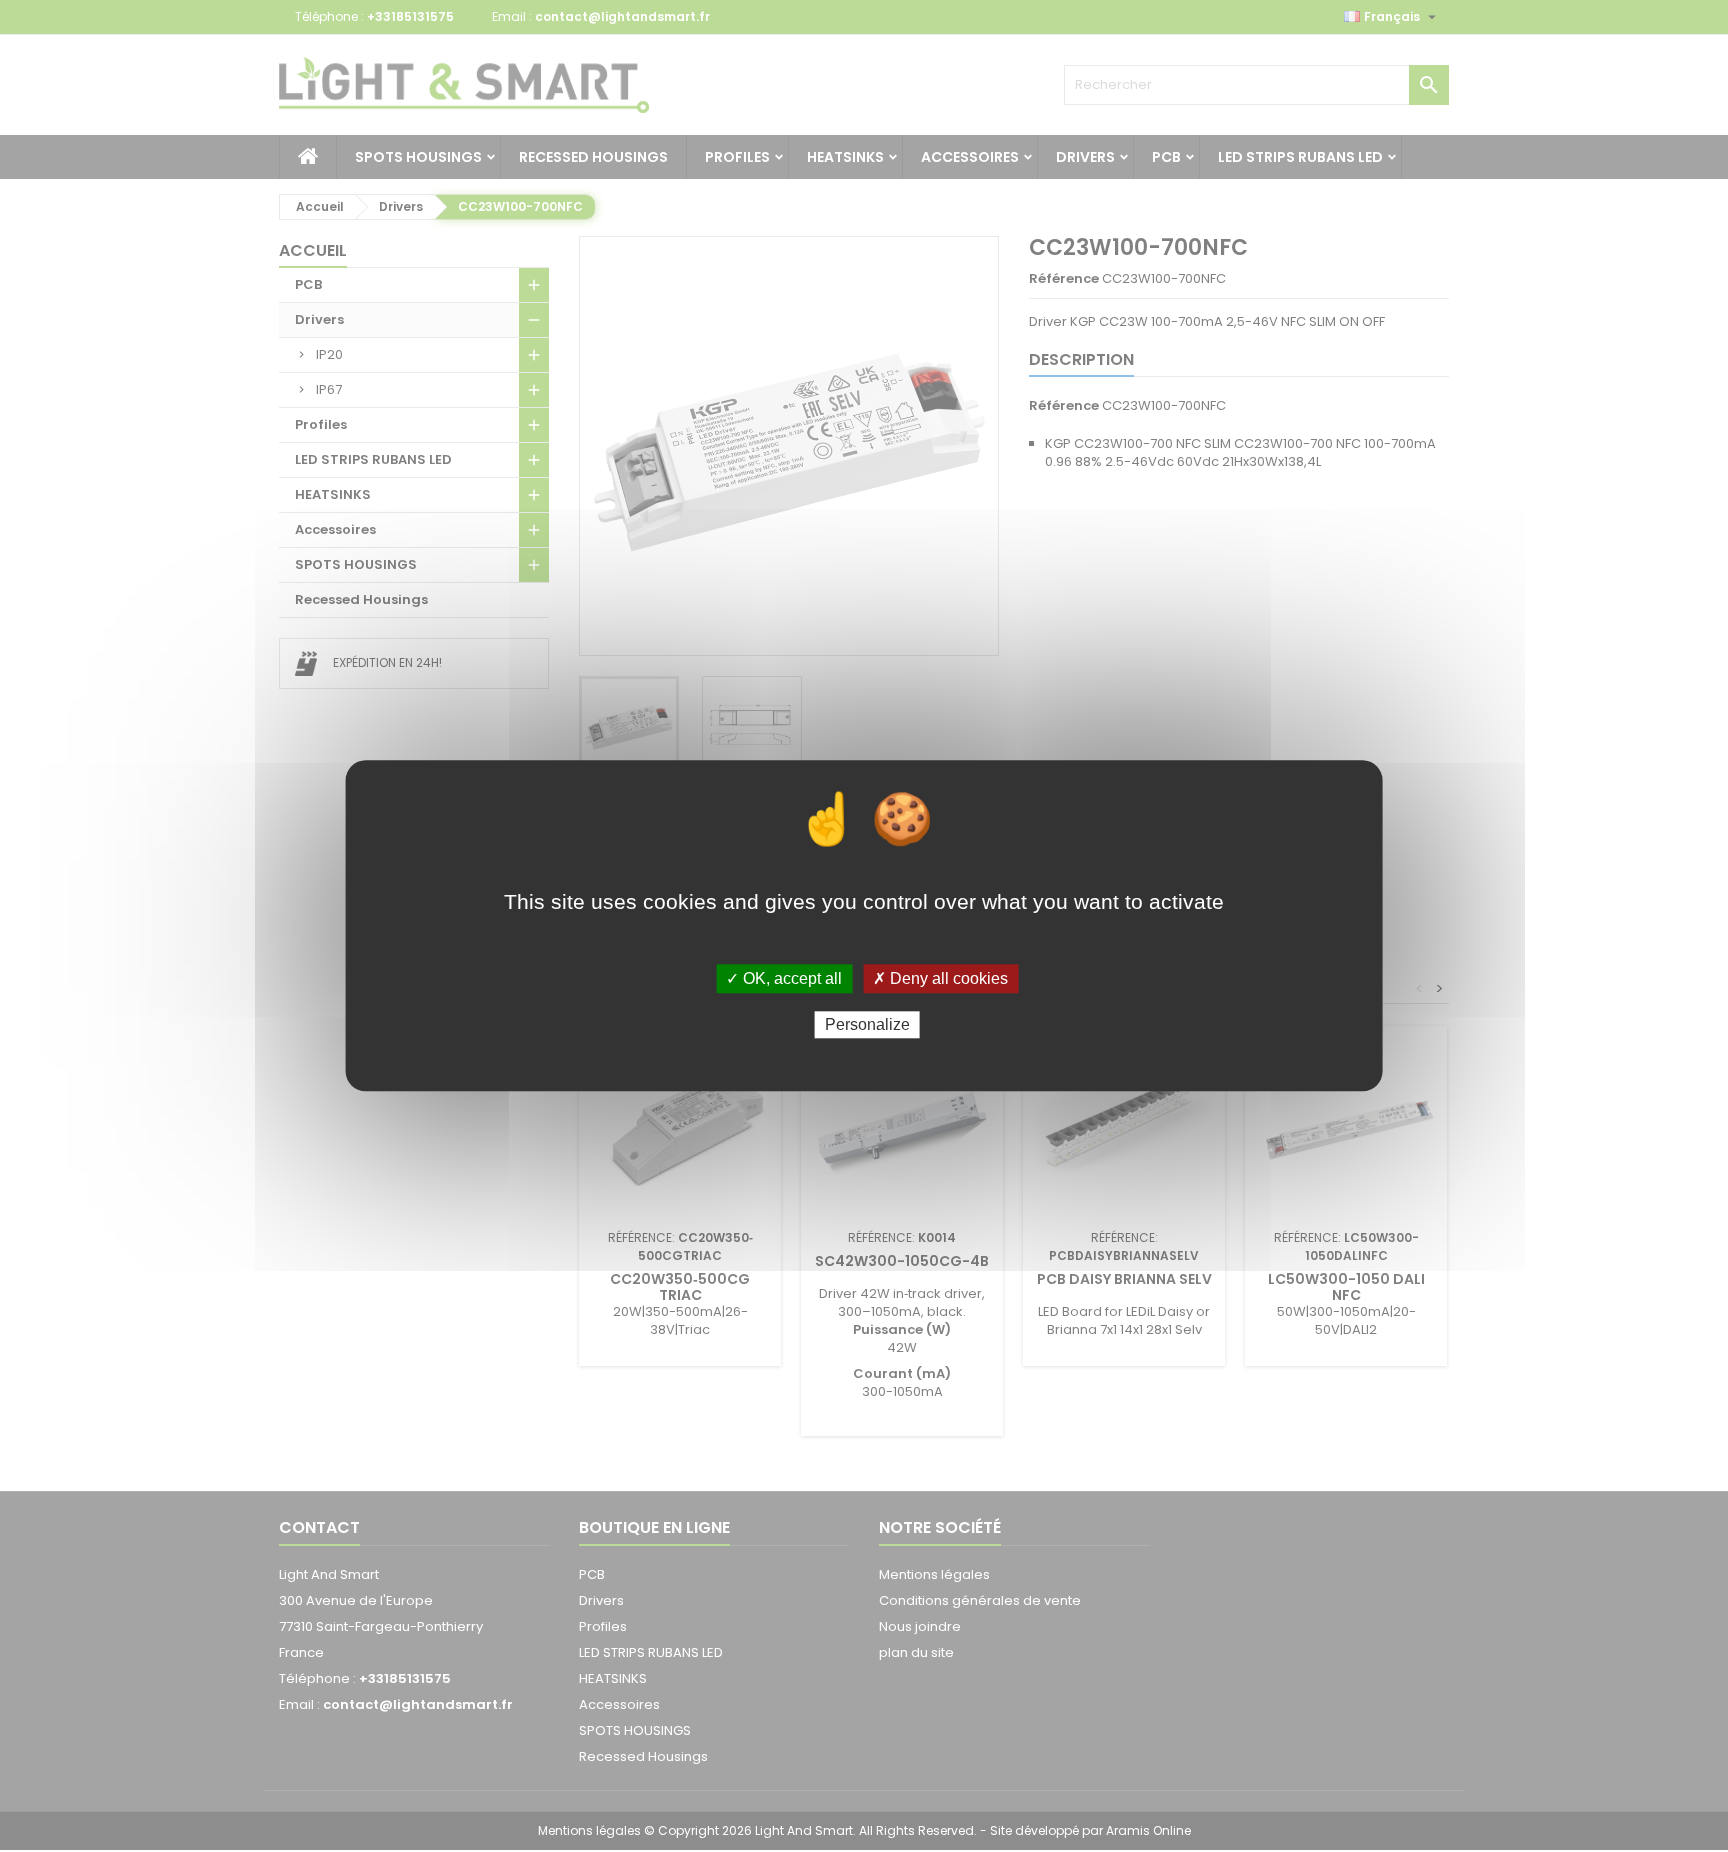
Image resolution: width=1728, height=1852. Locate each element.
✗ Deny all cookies (940, 978)
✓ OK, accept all (784, 978)
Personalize (867, 1025)
